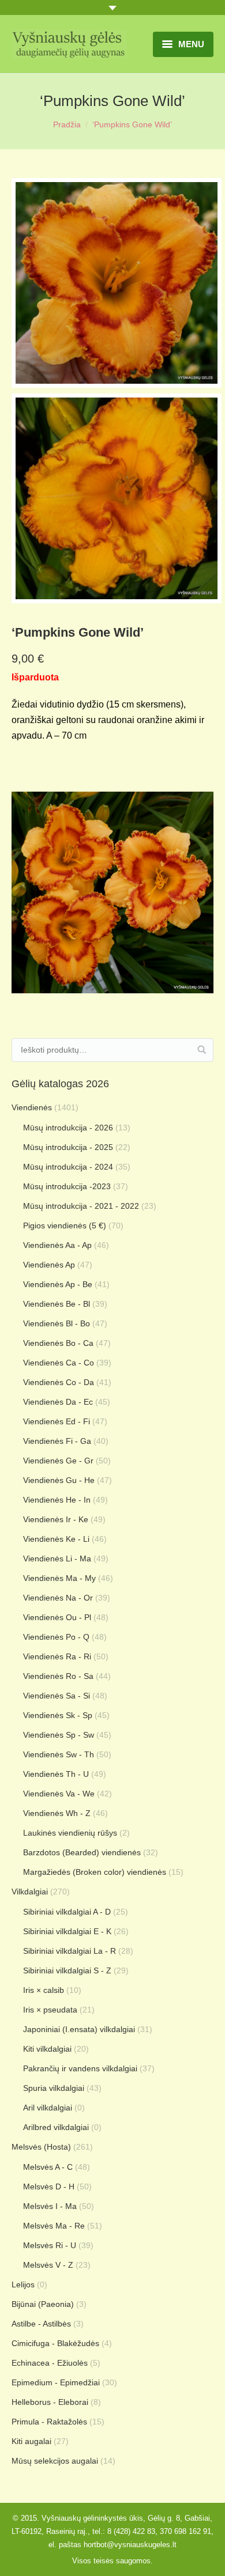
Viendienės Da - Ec (58, 1402)
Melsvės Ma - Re (54, 2226)
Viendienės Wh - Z (57, 1813)
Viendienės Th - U (56, 1774)
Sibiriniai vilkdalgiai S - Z (67, 1970)
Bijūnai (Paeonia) (43, 2304)
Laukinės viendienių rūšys (70, 1833)
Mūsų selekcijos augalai (55, 2461)
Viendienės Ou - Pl (57, 1617)
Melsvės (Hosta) (41, 2147)
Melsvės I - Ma (50, 2206)
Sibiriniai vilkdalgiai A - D (67, 1912)
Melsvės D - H (49, 2187)
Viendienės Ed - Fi (57, 1421)
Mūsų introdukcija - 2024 (68, 1167)
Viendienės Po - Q (56, 1637)
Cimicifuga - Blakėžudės (55, 2343)
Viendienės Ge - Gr (58, 1461)
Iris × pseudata (50, 2010)
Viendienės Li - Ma (57, 1559)
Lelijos (23, 2284)
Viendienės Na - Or (58, 1598)
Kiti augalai (31, 2441)
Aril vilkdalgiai (48, 2108)
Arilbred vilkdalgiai (56, 2127)
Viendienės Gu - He (59, 1480)
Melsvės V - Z (48, 2265)
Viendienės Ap (49, 1265)
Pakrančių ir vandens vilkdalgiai (80, 2068)
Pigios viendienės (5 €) (65, 1225)
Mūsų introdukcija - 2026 (68, 1128)
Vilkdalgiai (30, 1892)
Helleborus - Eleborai (50, 2402)
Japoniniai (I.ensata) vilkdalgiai (79, 2029)
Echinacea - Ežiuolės (50, 2363)
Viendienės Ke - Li (56, 1539)
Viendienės (32, 1107)
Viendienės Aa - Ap (57, 1245)
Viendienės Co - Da (59, 1382)
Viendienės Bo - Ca (58, 1343)
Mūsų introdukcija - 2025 (68, 1147)
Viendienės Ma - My (59, 1578)
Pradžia (67, 124)
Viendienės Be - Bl (57, 1304)
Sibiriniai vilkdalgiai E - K (67, 1931)
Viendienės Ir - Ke (56, 1519)
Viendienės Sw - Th (59, 1754)
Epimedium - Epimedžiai (56, 2382)
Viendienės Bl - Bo (57, 1323)
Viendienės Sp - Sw (59, 1735)
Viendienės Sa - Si (57, 1696)
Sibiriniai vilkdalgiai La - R (70, 1951)
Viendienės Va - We (59, 1794)
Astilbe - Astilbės (41, 2324)
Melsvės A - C (48, 2167)
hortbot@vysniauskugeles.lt (130, 2545)
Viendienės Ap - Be (58, 1284)
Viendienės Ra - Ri (57, 1656)
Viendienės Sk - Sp (58, 1715)
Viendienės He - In (57, 1500)
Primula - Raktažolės (49, 2422)
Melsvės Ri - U (50, 2245)
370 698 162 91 (185, 2531)
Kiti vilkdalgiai (47, 2049)
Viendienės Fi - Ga (57, 1441)
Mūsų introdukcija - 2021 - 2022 (81, 1206)
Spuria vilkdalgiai (54, 2088)
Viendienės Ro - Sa (58, 1676)
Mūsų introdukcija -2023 (67, 1186)
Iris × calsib (44, 1990)
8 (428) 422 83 (131, 2531)
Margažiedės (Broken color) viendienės (95, 1872)
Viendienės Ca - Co (59, 1363)
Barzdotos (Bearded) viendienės (82, 1852)
